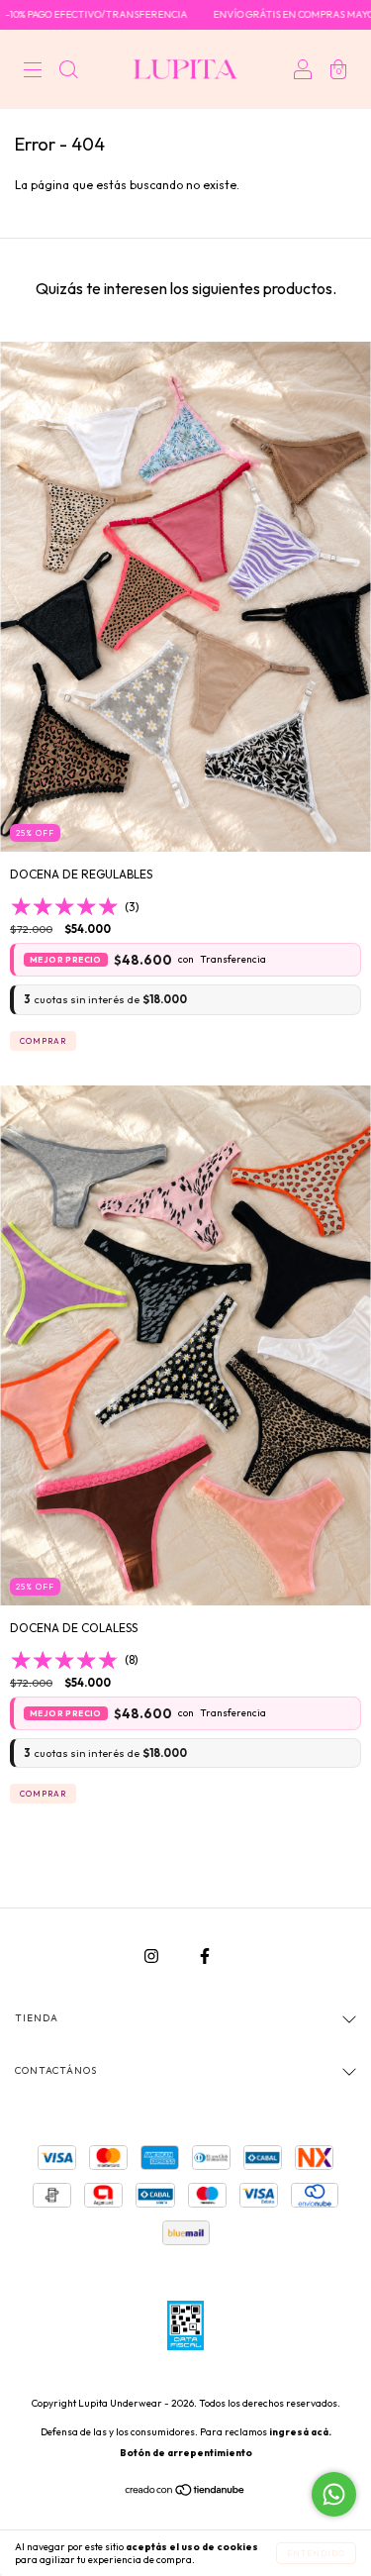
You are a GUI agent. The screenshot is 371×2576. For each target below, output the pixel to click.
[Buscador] (68, 72)
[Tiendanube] (185, 2492)
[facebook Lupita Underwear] (205, 1957)
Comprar (43, 1041)
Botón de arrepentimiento (186, 2453)
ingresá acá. (300, 2432)
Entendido (316, 2553)
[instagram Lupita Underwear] (153, 1957)
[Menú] (33, 72)
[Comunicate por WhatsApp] (334, 2494)
